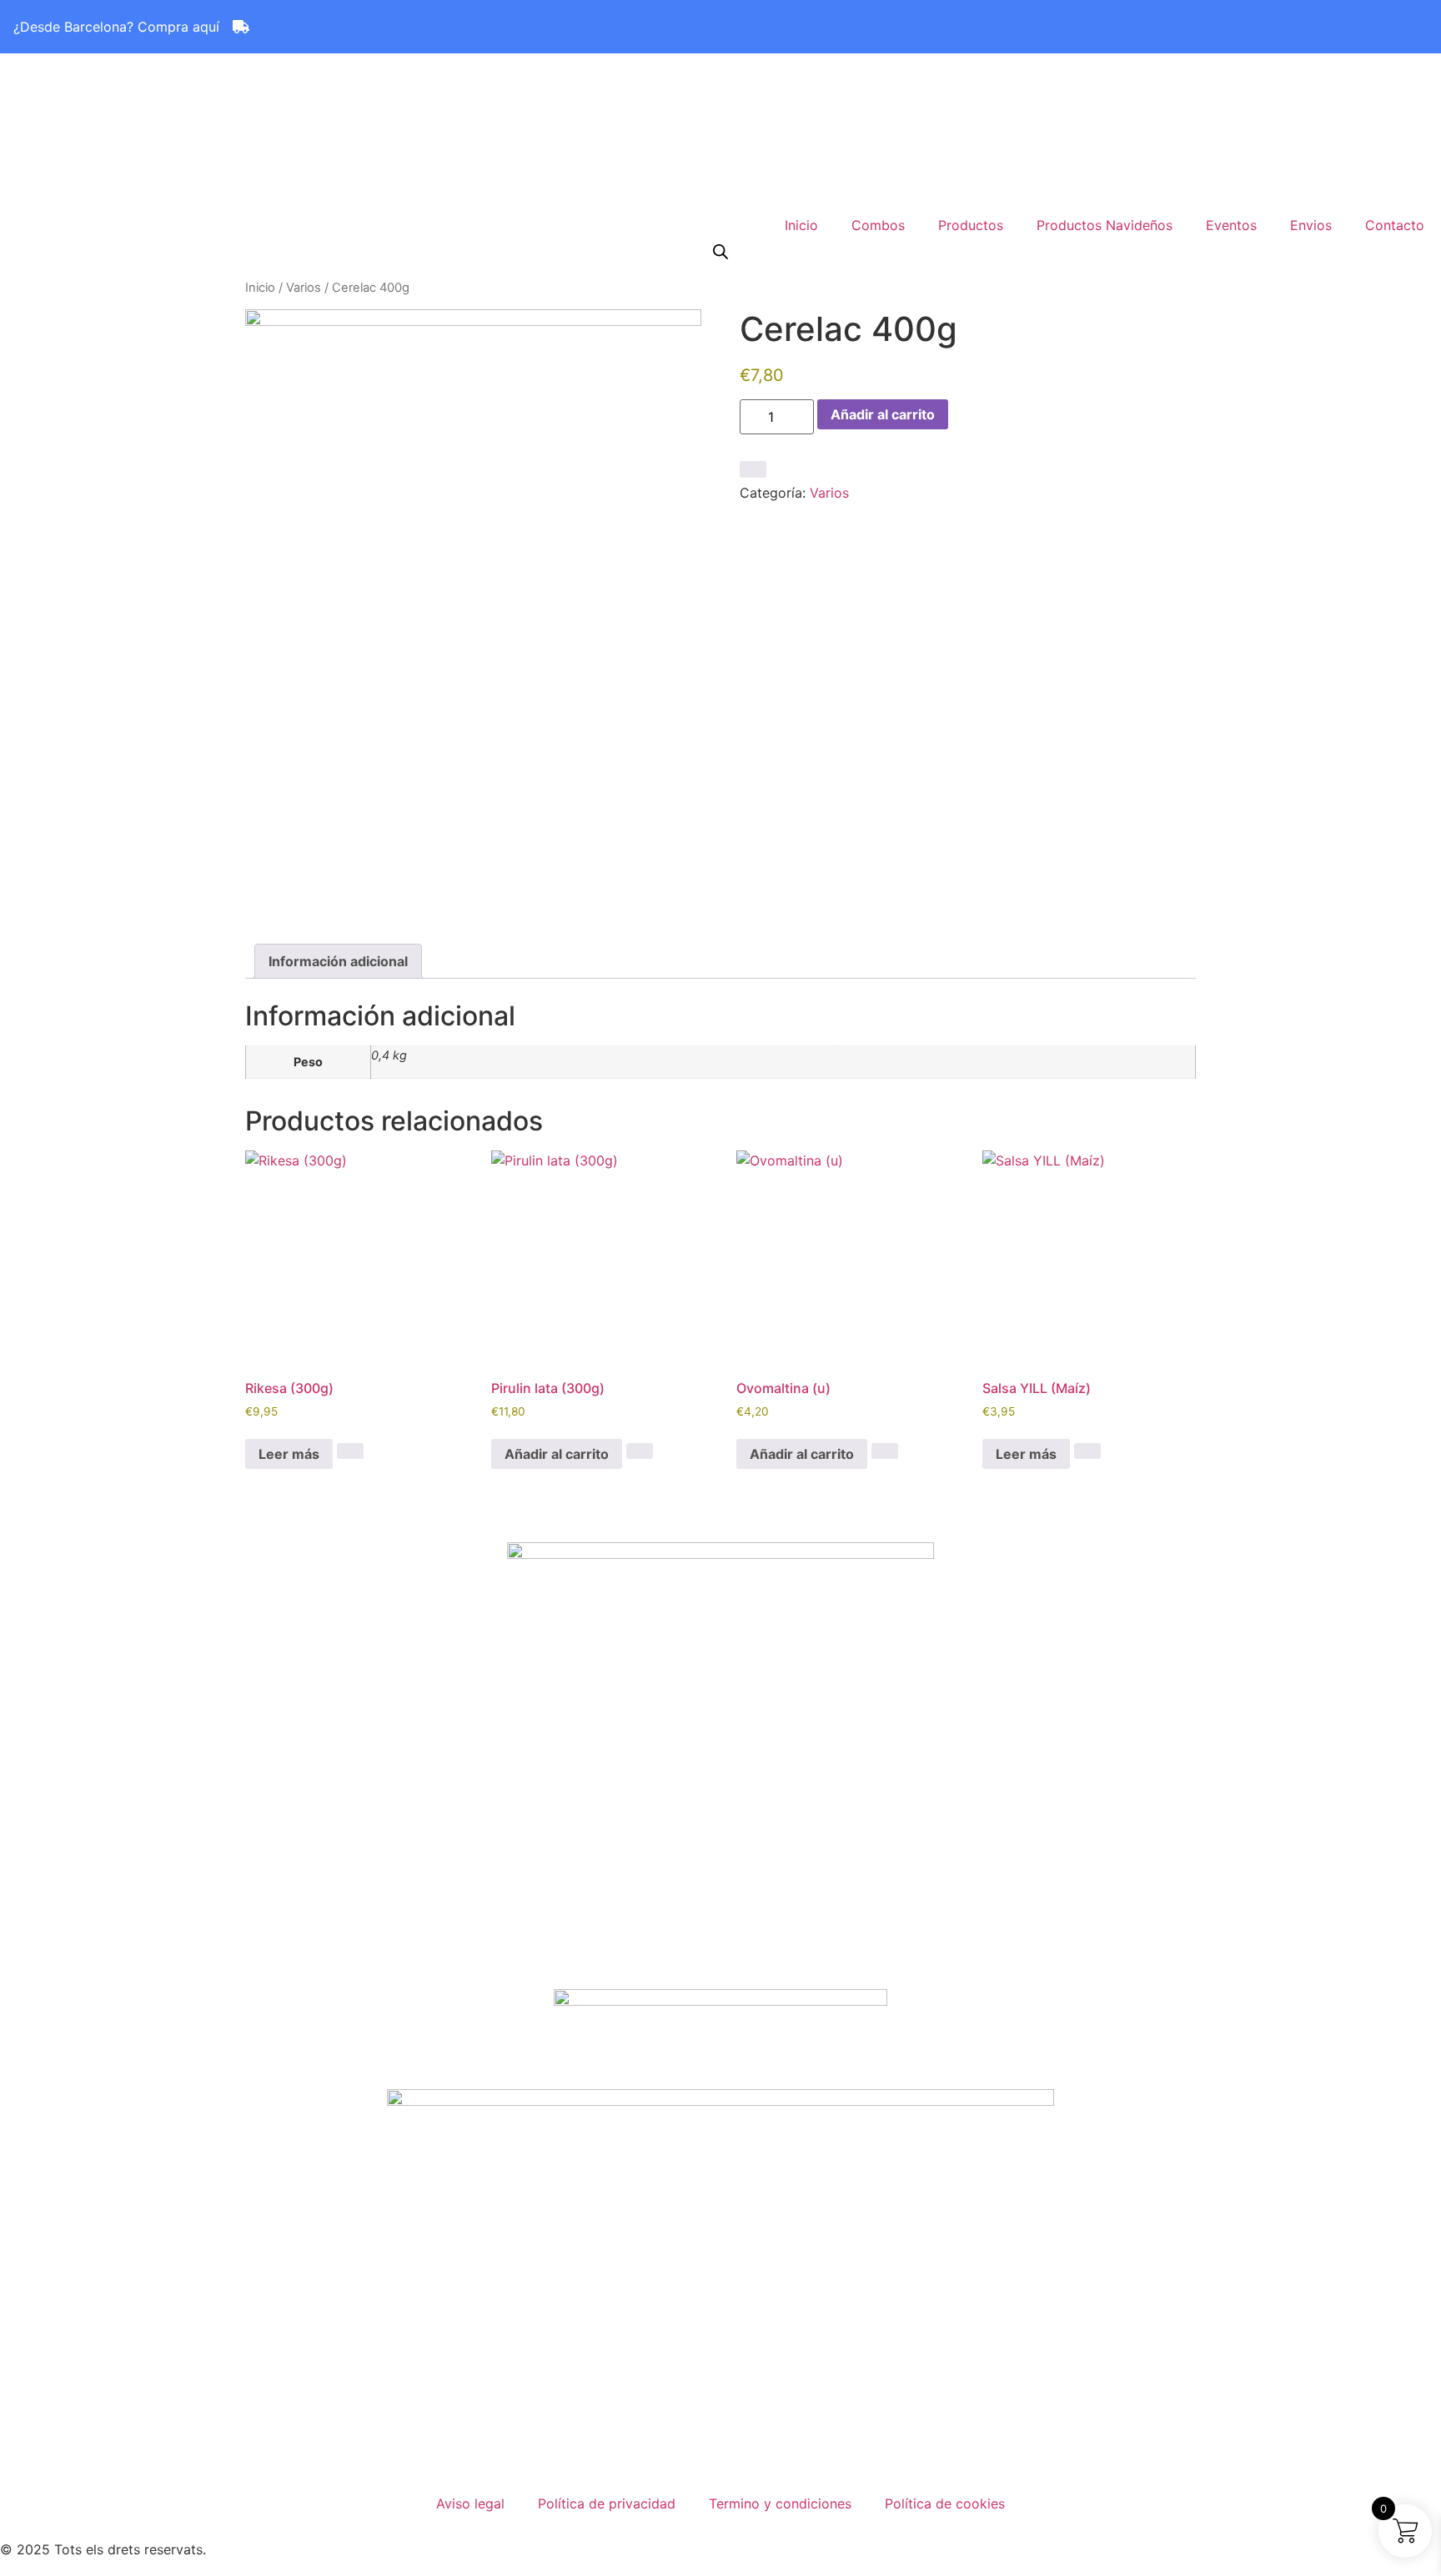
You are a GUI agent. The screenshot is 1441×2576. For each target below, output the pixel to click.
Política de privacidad (607, 2503)
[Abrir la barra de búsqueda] (720, 251)
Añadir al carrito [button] (557, 1454)
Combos (878, 225)
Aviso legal (470, 2503)
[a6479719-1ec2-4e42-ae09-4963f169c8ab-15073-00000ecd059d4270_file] (473, 614)
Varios (304, 288)
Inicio (801, 225)
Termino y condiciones (780, 2503)
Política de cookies (945, 2503)
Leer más (289, 1454)
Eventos (1231, 225)
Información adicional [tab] (338, 961)
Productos (971, 225)
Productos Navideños (1105, 225)
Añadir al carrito (883, 414)
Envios (1311, 225)
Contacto (1395, 225)
